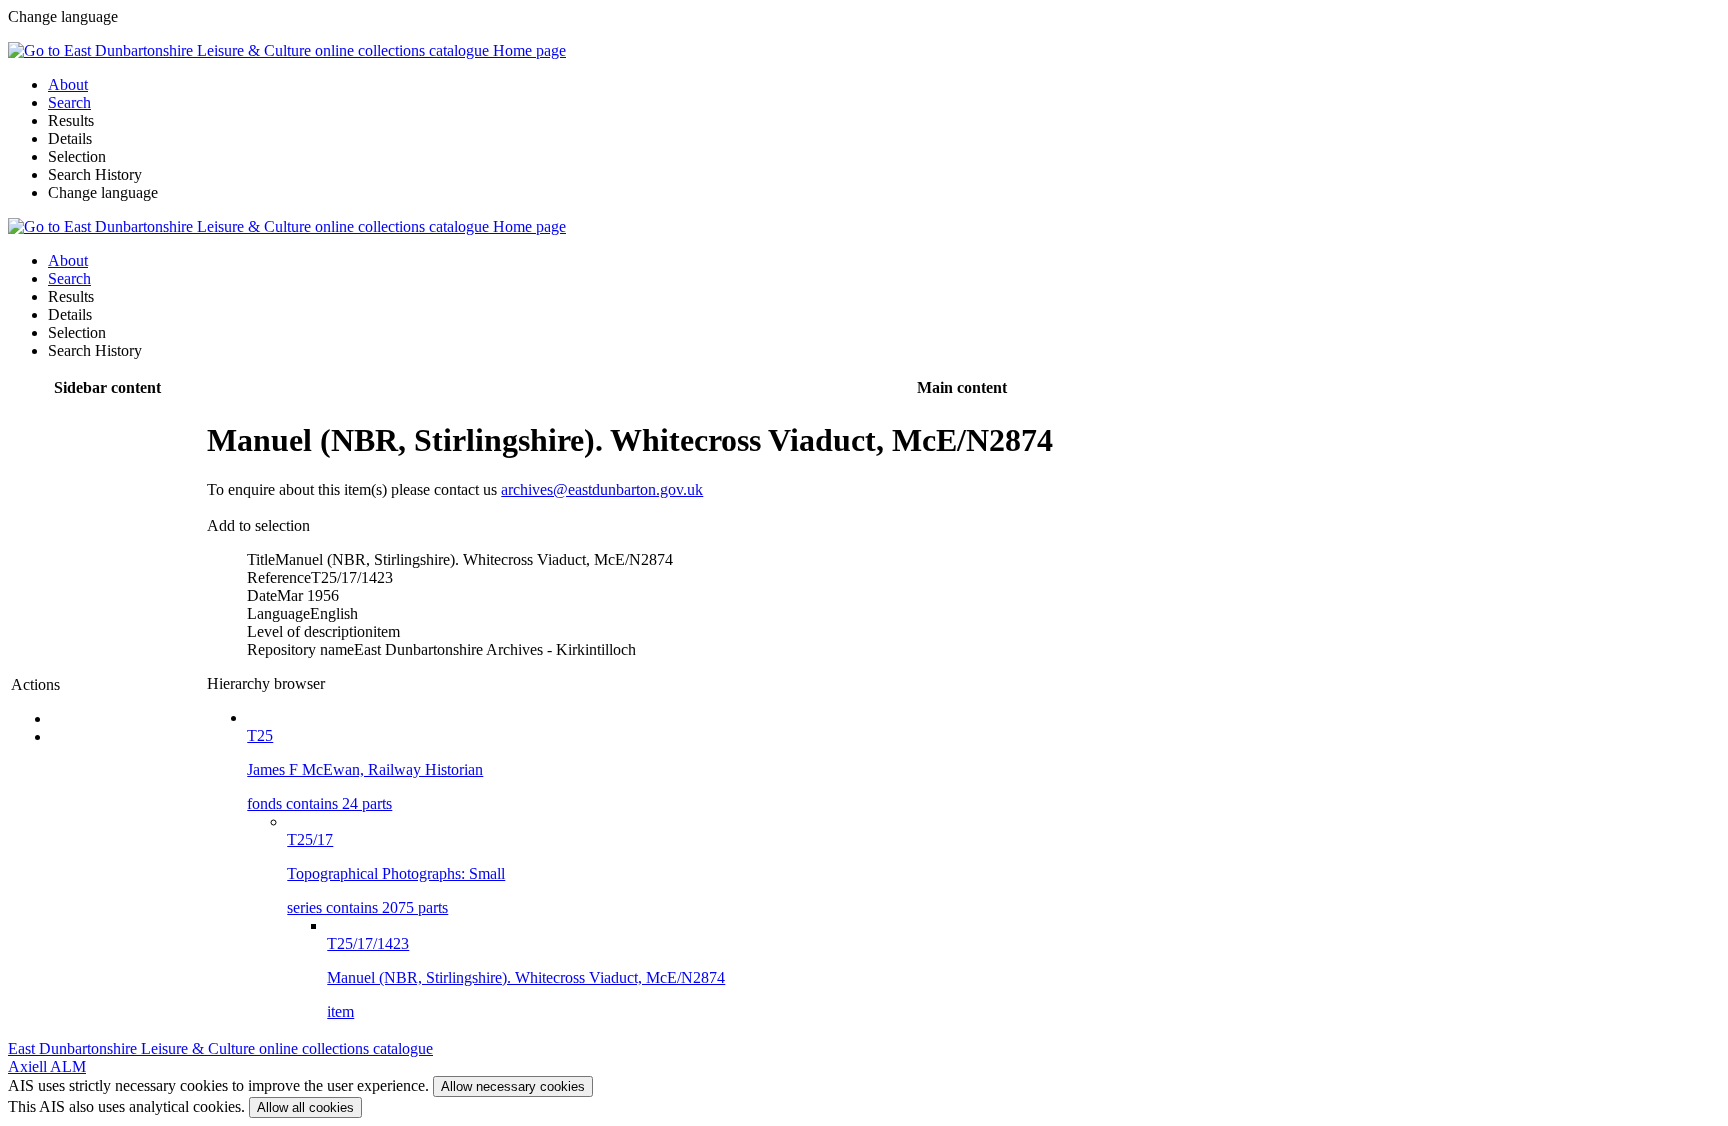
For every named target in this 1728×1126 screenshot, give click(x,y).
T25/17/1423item (526, 977)
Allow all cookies (305, 1107)
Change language (103, 192)
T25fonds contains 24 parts (365, 769)
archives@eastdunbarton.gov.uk (602, 489)
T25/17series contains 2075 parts (396, 873)
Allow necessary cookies (513, 1086)
